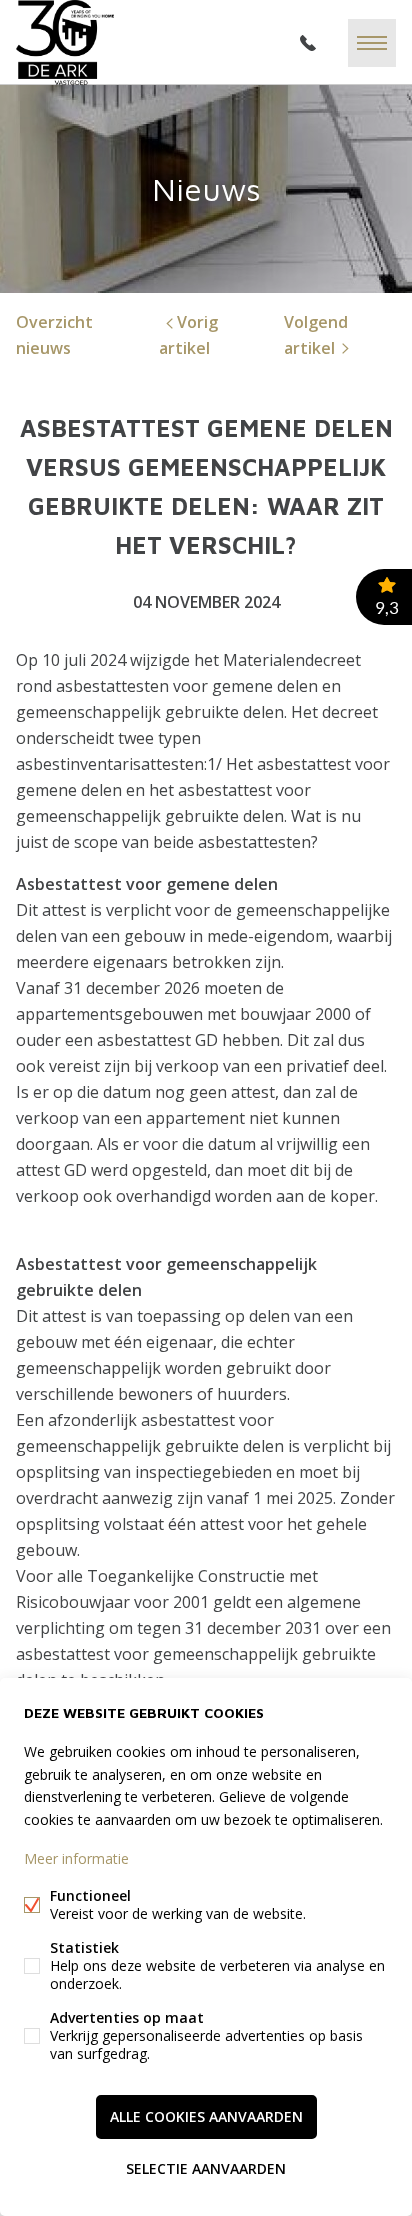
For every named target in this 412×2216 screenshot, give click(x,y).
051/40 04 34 (308, 43)
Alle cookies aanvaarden (206, 2116)
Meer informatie (76, 1858)
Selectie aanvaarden (206, 2168)
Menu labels (372, 43)
